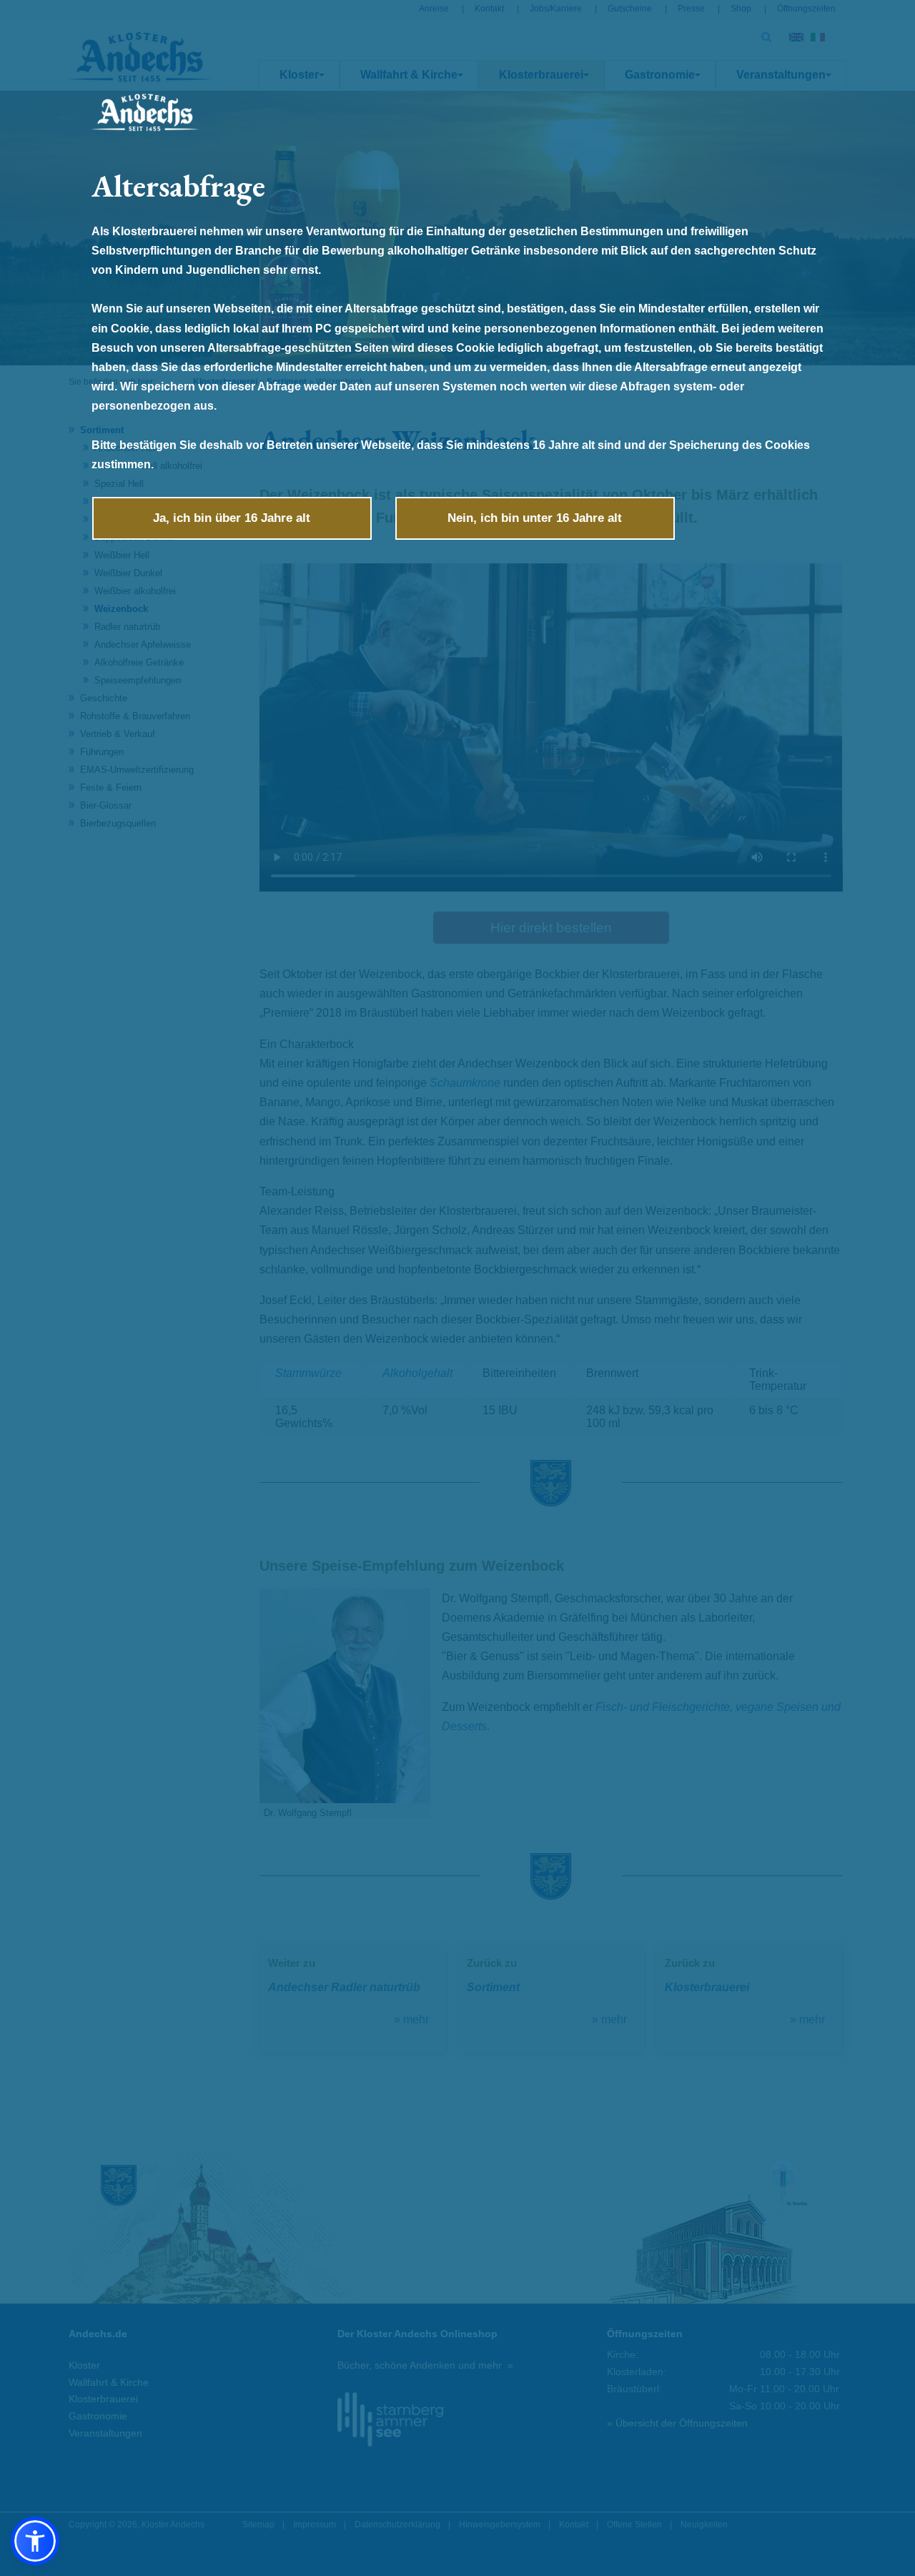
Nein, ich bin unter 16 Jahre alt (535, 518)
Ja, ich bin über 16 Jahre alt (232, 518)
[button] (35, 2541)
